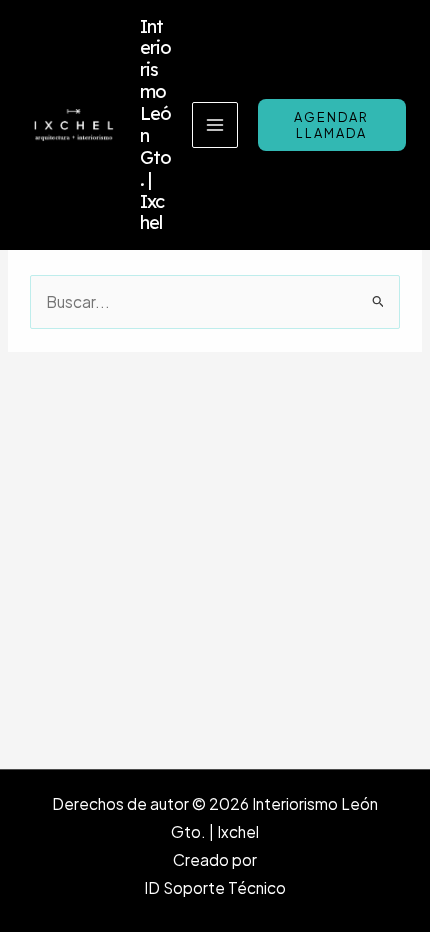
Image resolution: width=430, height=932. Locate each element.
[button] (332, 125)
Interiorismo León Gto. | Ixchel (155, 125)
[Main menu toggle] (214, 124)
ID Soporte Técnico (215, 887)
